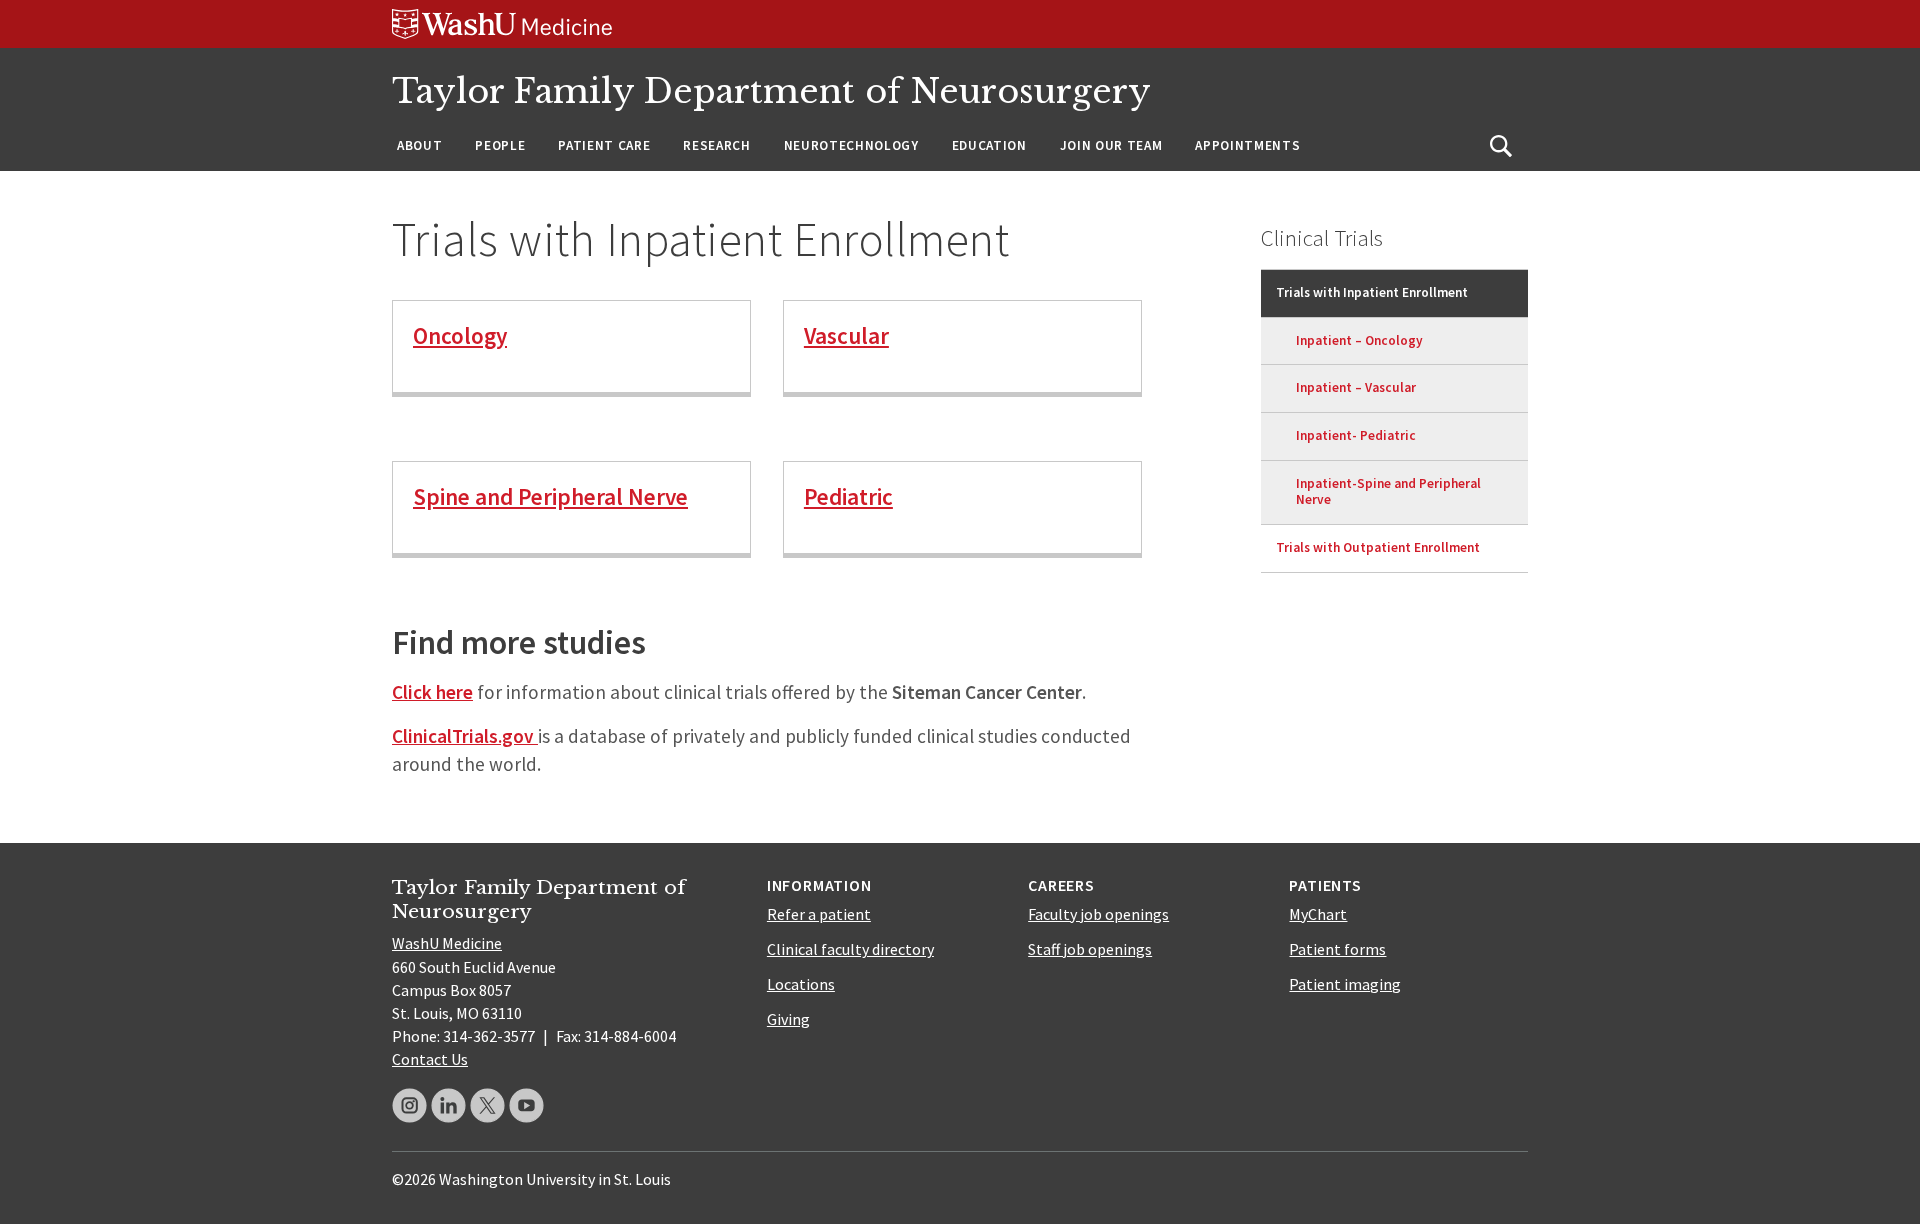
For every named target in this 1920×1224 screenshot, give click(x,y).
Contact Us (430, 1059)
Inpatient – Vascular (1356, 387)
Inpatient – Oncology (1359, 340)
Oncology (460, 335)
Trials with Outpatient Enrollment (1378, 547)
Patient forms (1337, 949)
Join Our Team (1111, 145)
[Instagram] (409, 1105)
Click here (432, 692)
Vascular (846, 335)
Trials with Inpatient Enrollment (1372, 292)
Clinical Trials (1322, 237)
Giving (788, 1019)
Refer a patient (819, 914)
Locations (801, 984)
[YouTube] (526, 1105)
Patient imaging (1345, 984)
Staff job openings (1090, 949)
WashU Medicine (447, 943)
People (500, 145)
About (419, 145)
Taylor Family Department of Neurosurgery (771, 91)
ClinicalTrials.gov (463, 736)
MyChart (1318, 914)
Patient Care (604, 145)
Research (716, 145)
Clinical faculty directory (850, 949)
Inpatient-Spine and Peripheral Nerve (1388, 492)
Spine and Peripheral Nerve (550, 496)
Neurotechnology (851, 145)
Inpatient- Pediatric (1356, 435)
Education (989, 145)
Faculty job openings (1098, 914)
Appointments (1247, 145)
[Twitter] (487, 1105)
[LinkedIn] (448, 1105)
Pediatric (848, 496)
